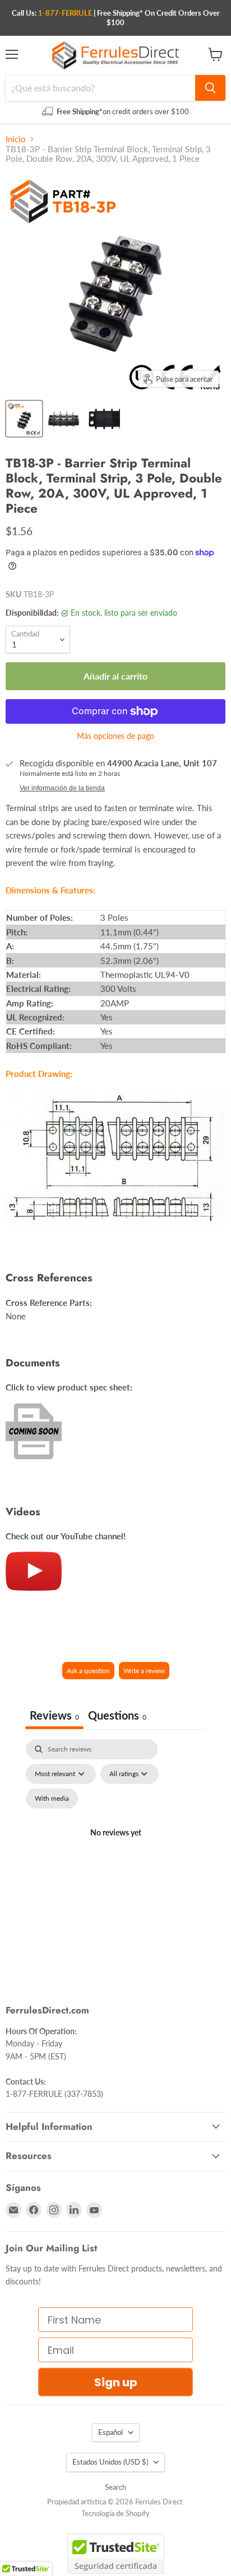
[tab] (117, 1716)
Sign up (116, 2382)
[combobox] (100, 88)
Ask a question (88, 1671)
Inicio (16, 139)
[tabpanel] (115, 1846)
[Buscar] (210, 88)
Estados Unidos (110, 2462)
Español (110, 2432)
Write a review (144, 1671)
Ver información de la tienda (62, 788)
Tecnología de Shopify (115, 2513)
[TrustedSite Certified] (116, 2554)
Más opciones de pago (115, 736)
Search (115, 2487)
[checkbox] (52, 1798)
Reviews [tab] (54, 1715)
